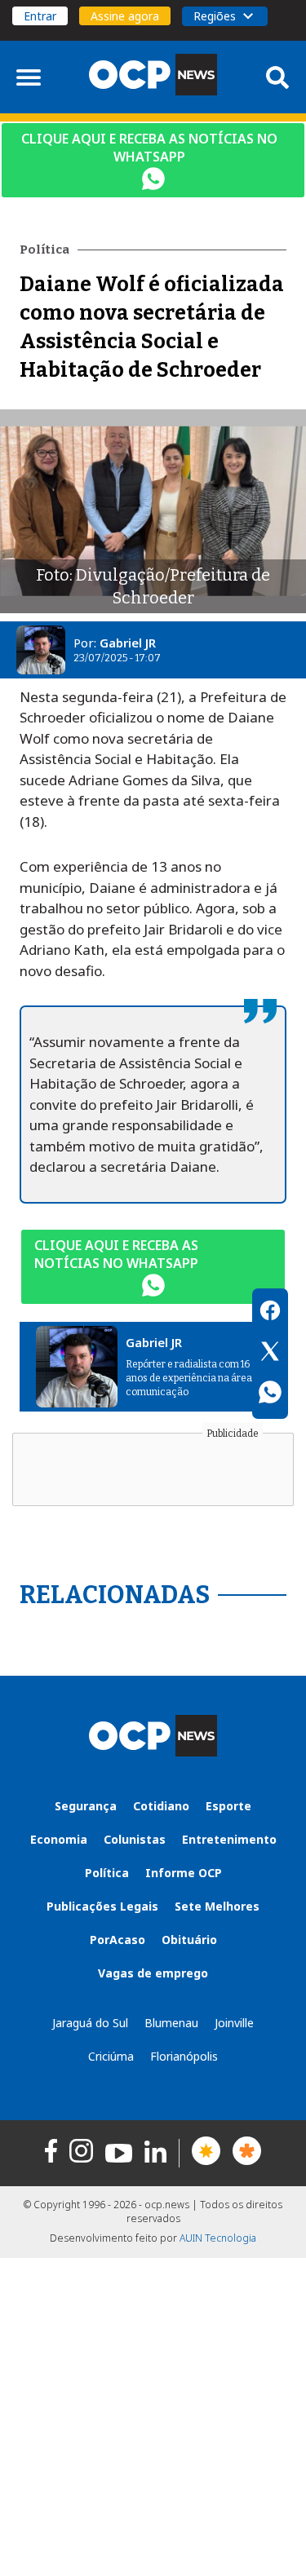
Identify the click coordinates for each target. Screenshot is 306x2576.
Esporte (228, 1806)
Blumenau (171, 2023)
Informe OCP (184, 1873)
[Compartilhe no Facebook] (270, 1313)
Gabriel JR (128, 643)
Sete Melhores (217, 1906)
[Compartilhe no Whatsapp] (270, 1394)
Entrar (40, 16)
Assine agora (125, 16)
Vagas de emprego (153, 1973)
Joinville (234, 2023)
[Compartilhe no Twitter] (270, 1354)
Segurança (86, 1806)
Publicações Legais (102, 1906)
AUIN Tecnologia (218, 2238)
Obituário (189, 1940)
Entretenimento (229, 1839)
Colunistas (135, 1839)
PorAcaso (118, 1940)
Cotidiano (161, 1806)
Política (107, 1873)
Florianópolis (184, 2056)
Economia (59, 1839)
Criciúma (111, 2056)
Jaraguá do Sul (90, 2023)
